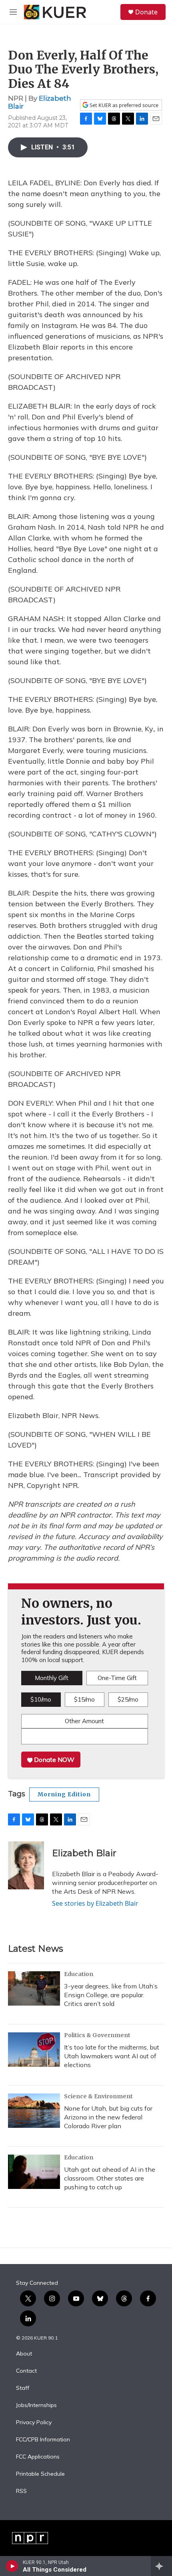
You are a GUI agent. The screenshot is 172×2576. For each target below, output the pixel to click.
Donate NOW (53, 1760)
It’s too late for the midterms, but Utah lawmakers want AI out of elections (112, 2056)
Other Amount (84, 1721)
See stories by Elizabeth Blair (95, 1903)
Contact (26, 2371)
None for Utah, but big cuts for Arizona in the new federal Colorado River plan (108, 2117)
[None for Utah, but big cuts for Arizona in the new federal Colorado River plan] (34, 2111)
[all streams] (161, 2566)
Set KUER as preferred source (123, 105)
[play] (12, 2566)
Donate (146, 12)
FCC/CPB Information (43, 2440)
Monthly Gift (52, 1678)
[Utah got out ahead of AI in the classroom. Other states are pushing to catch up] (34, 2172)
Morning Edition (64, 1794)
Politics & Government (97, 2035)
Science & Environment (98, 2096)
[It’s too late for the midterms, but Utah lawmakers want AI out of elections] (34, 2050)
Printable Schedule (40, 2474)
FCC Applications (38, 2457)
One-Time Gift (117, 1678)
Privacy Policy (34, 2423)
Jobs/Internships (36, 2405)
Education (79, 1974)
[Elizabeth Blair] (26, 1865)
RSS (21, 2491)
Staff (23, 2388)
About (24, 2354)
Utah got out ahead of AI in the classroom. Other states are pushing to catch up (110, 2178)
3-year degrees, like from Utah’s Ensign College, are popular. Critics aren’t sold (111, 1995)
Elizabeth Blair (40, 102)
